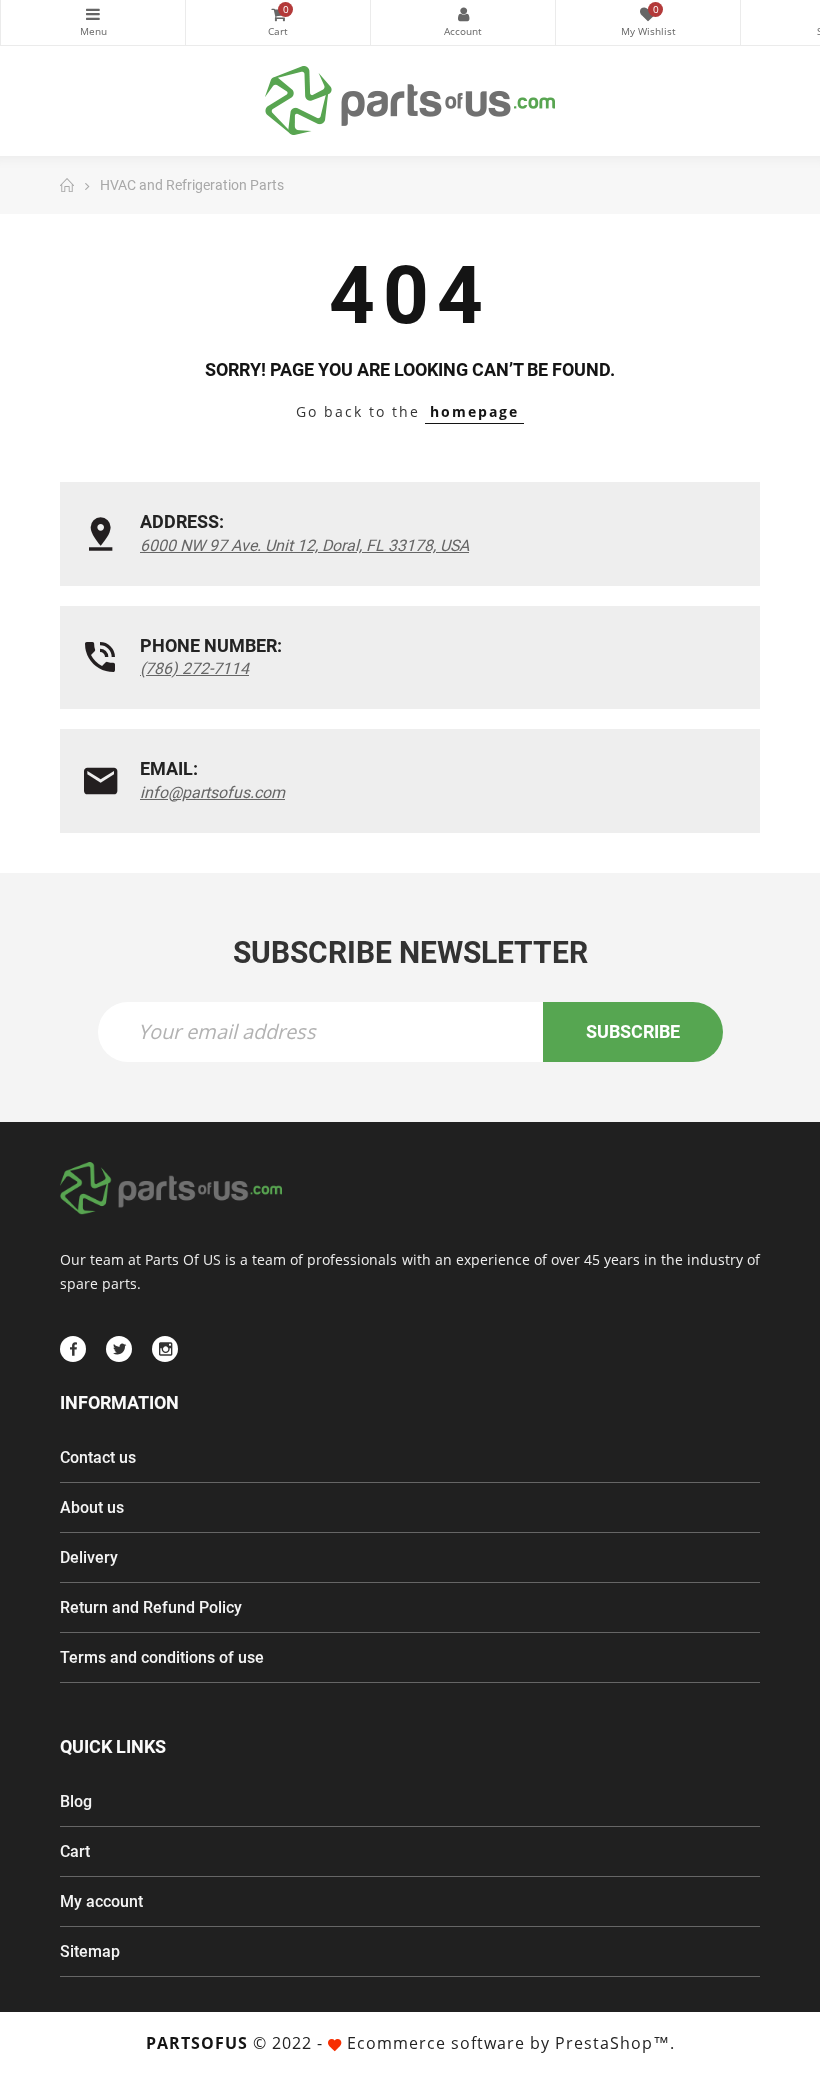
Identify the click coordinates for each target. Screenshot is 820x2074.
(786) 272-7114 (194, 668)
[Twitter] (119, 1349)
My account (101, 1901)
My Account (463, 22)
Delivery (89, 1557)
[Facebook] (73, 1349)
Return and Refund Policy (151, 1607)
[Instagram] (165, 1349)
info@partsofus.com (212, 792)
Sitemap (90, 1951)
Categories (93, 22)
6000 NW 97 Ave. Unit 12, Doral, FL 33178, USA (304, 545)
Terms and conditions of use (162, 1657)
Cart (75, 1851)
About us (92, 1507)
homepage (474, 411)
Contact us (98, 1457)
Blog (76, 1801)
